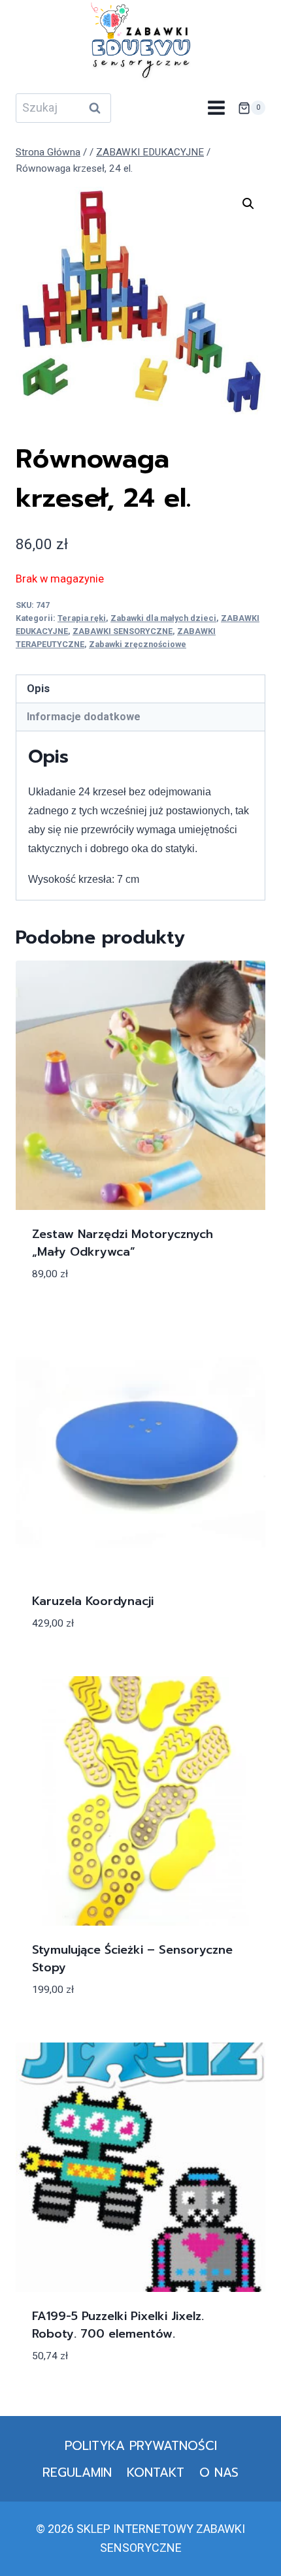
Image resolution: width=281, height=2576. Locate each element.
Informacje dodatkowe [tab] (84, 717)
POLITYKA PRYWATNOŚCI (141, 2446)
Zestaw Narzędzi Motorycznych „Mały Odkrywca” (123, 1243)
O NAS (219, 2473)
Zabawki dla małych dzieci (163, 618)
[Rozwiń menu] (216, 108)
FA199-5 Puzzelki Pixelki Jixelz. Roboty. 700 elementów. (118, 2325)
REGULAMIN (77, 2473)
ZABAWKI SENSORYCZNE (123, 631)
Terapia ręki (82, 618)
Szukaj (99, 108)
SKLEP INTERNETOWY (135, 2529)
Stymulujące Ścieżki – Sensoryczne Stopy (132, 1959)
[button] (248, 204)
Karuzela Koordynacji (93, 1601)
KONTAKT (156, 2473)
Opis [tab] (38, 689)
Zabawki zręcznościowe (138, 644)
